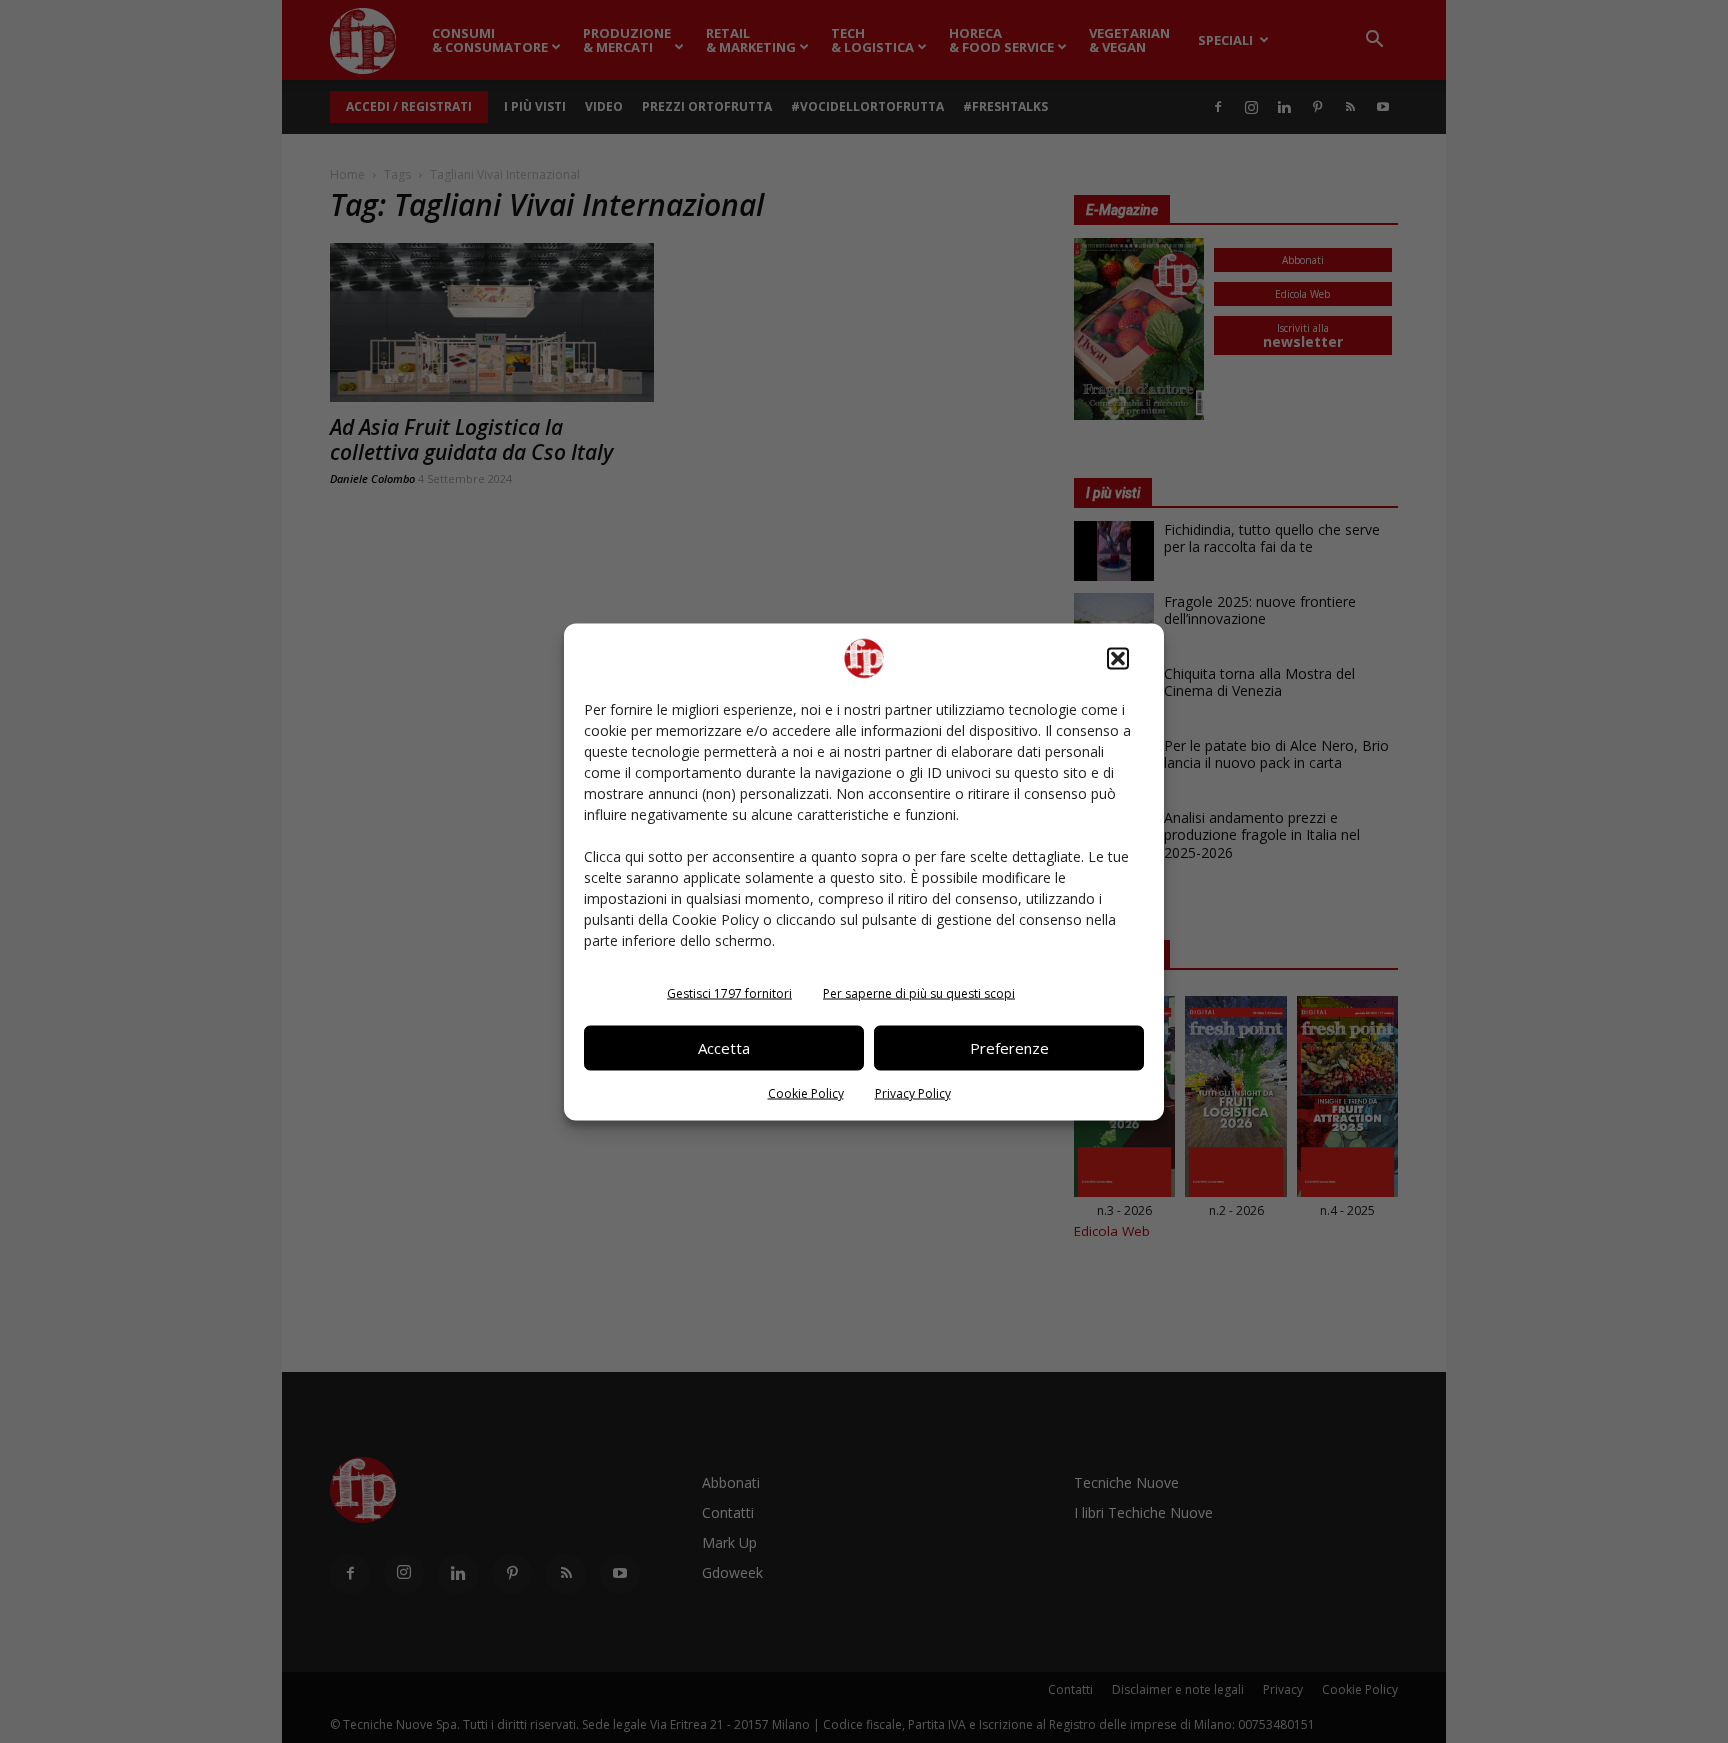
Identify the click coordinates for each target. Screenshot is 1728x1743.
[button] (1118, 658)
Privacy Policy (913, 1092)
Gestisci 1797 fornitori (729, 992)
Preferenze (1009, 1048)
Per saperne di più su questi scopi (919, 992)
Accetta (724, 1048)
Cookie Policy (806, 1092)
